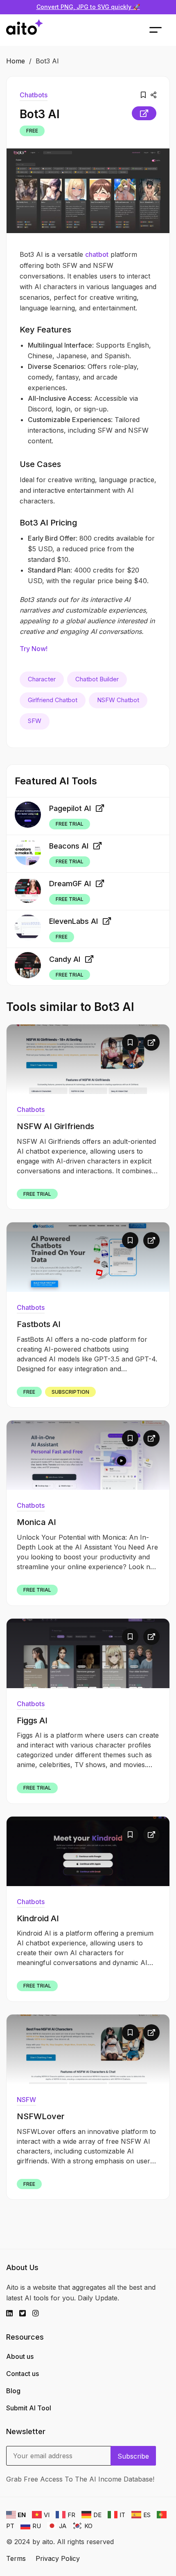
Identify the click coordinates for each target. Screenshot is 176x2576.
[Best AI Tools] (25, 30)
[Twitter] (26, 2313)
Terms (16, 2558)
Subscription (70, 1392)
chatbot (97, 254)
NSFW (26, 2100)
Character (42, 679)
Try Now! (34, 649)
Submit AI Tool (29, 2408)
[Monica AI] (88, 1455)
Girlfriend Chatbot (53, 700)
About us (20, 2356)
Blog (13, 2391)
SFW (35, 721)
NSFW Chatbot (118, 700)
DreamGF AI (70, 884)
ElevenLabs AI (73, 921)
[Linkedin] (13, 2313)
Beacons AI (69, 846)
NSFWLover (41, 2116)
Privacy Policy (58, 2558)
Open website (144, 113)
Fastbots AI (39, 1324)
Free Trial (70, 824)
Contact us (23, 2374)
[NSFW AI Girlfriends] (88, 1059)
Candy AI (65, 959)
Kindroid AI (38, 1918)
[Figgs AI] (88, 1653)
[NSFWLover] (88, 2049)
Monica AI (36, 1522)
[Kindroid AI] (88, 1851)
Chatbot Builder (97, 679)
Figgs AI (32, 1720)
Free (32, 131)
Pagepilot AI (70, 808)
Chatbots (34, 95)
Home (16, 61)
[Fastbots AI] (88, 1257)
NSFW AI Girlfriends (55, 1126)
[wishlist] (143, 95)
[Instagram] (39, 2313)
